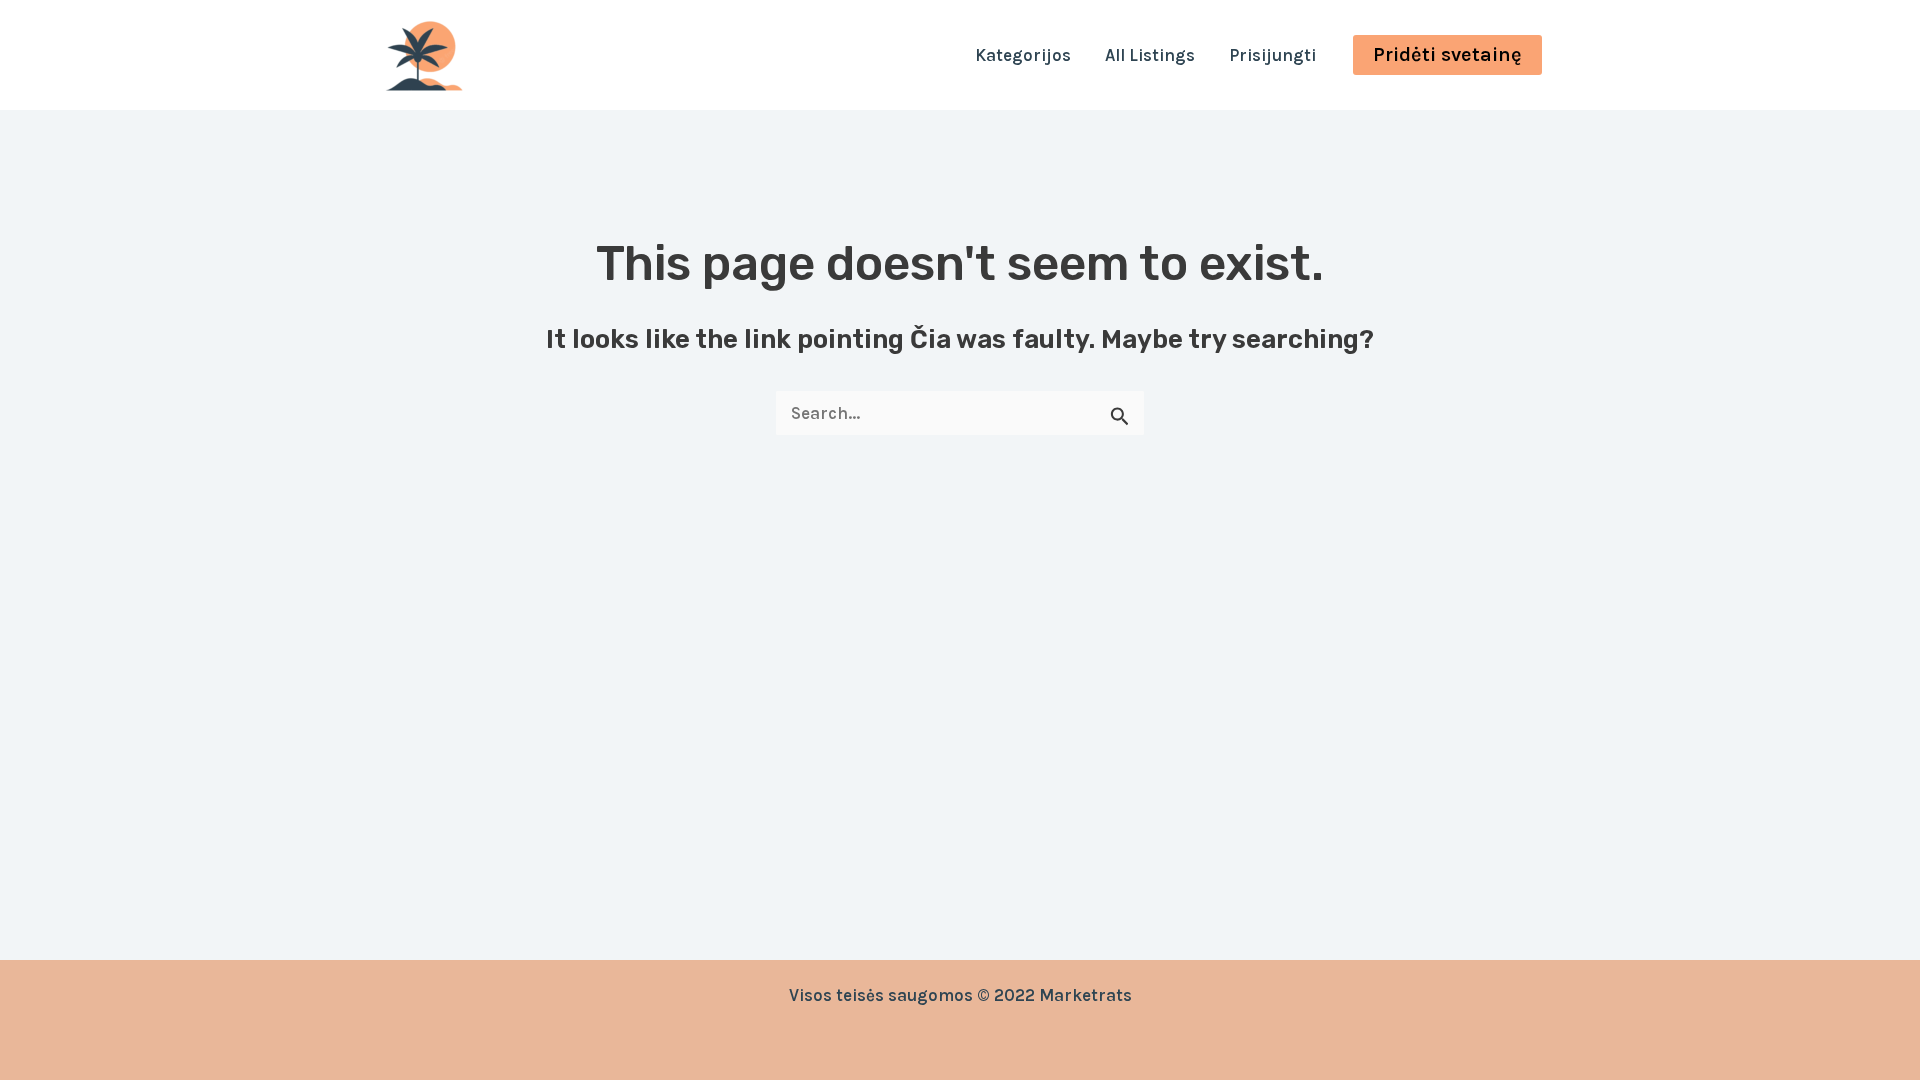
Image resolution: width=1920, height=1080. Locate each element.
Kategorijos (1023, 55)
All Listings (1150, 55)
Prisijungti (1272, 55)
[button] (1447, 55)
